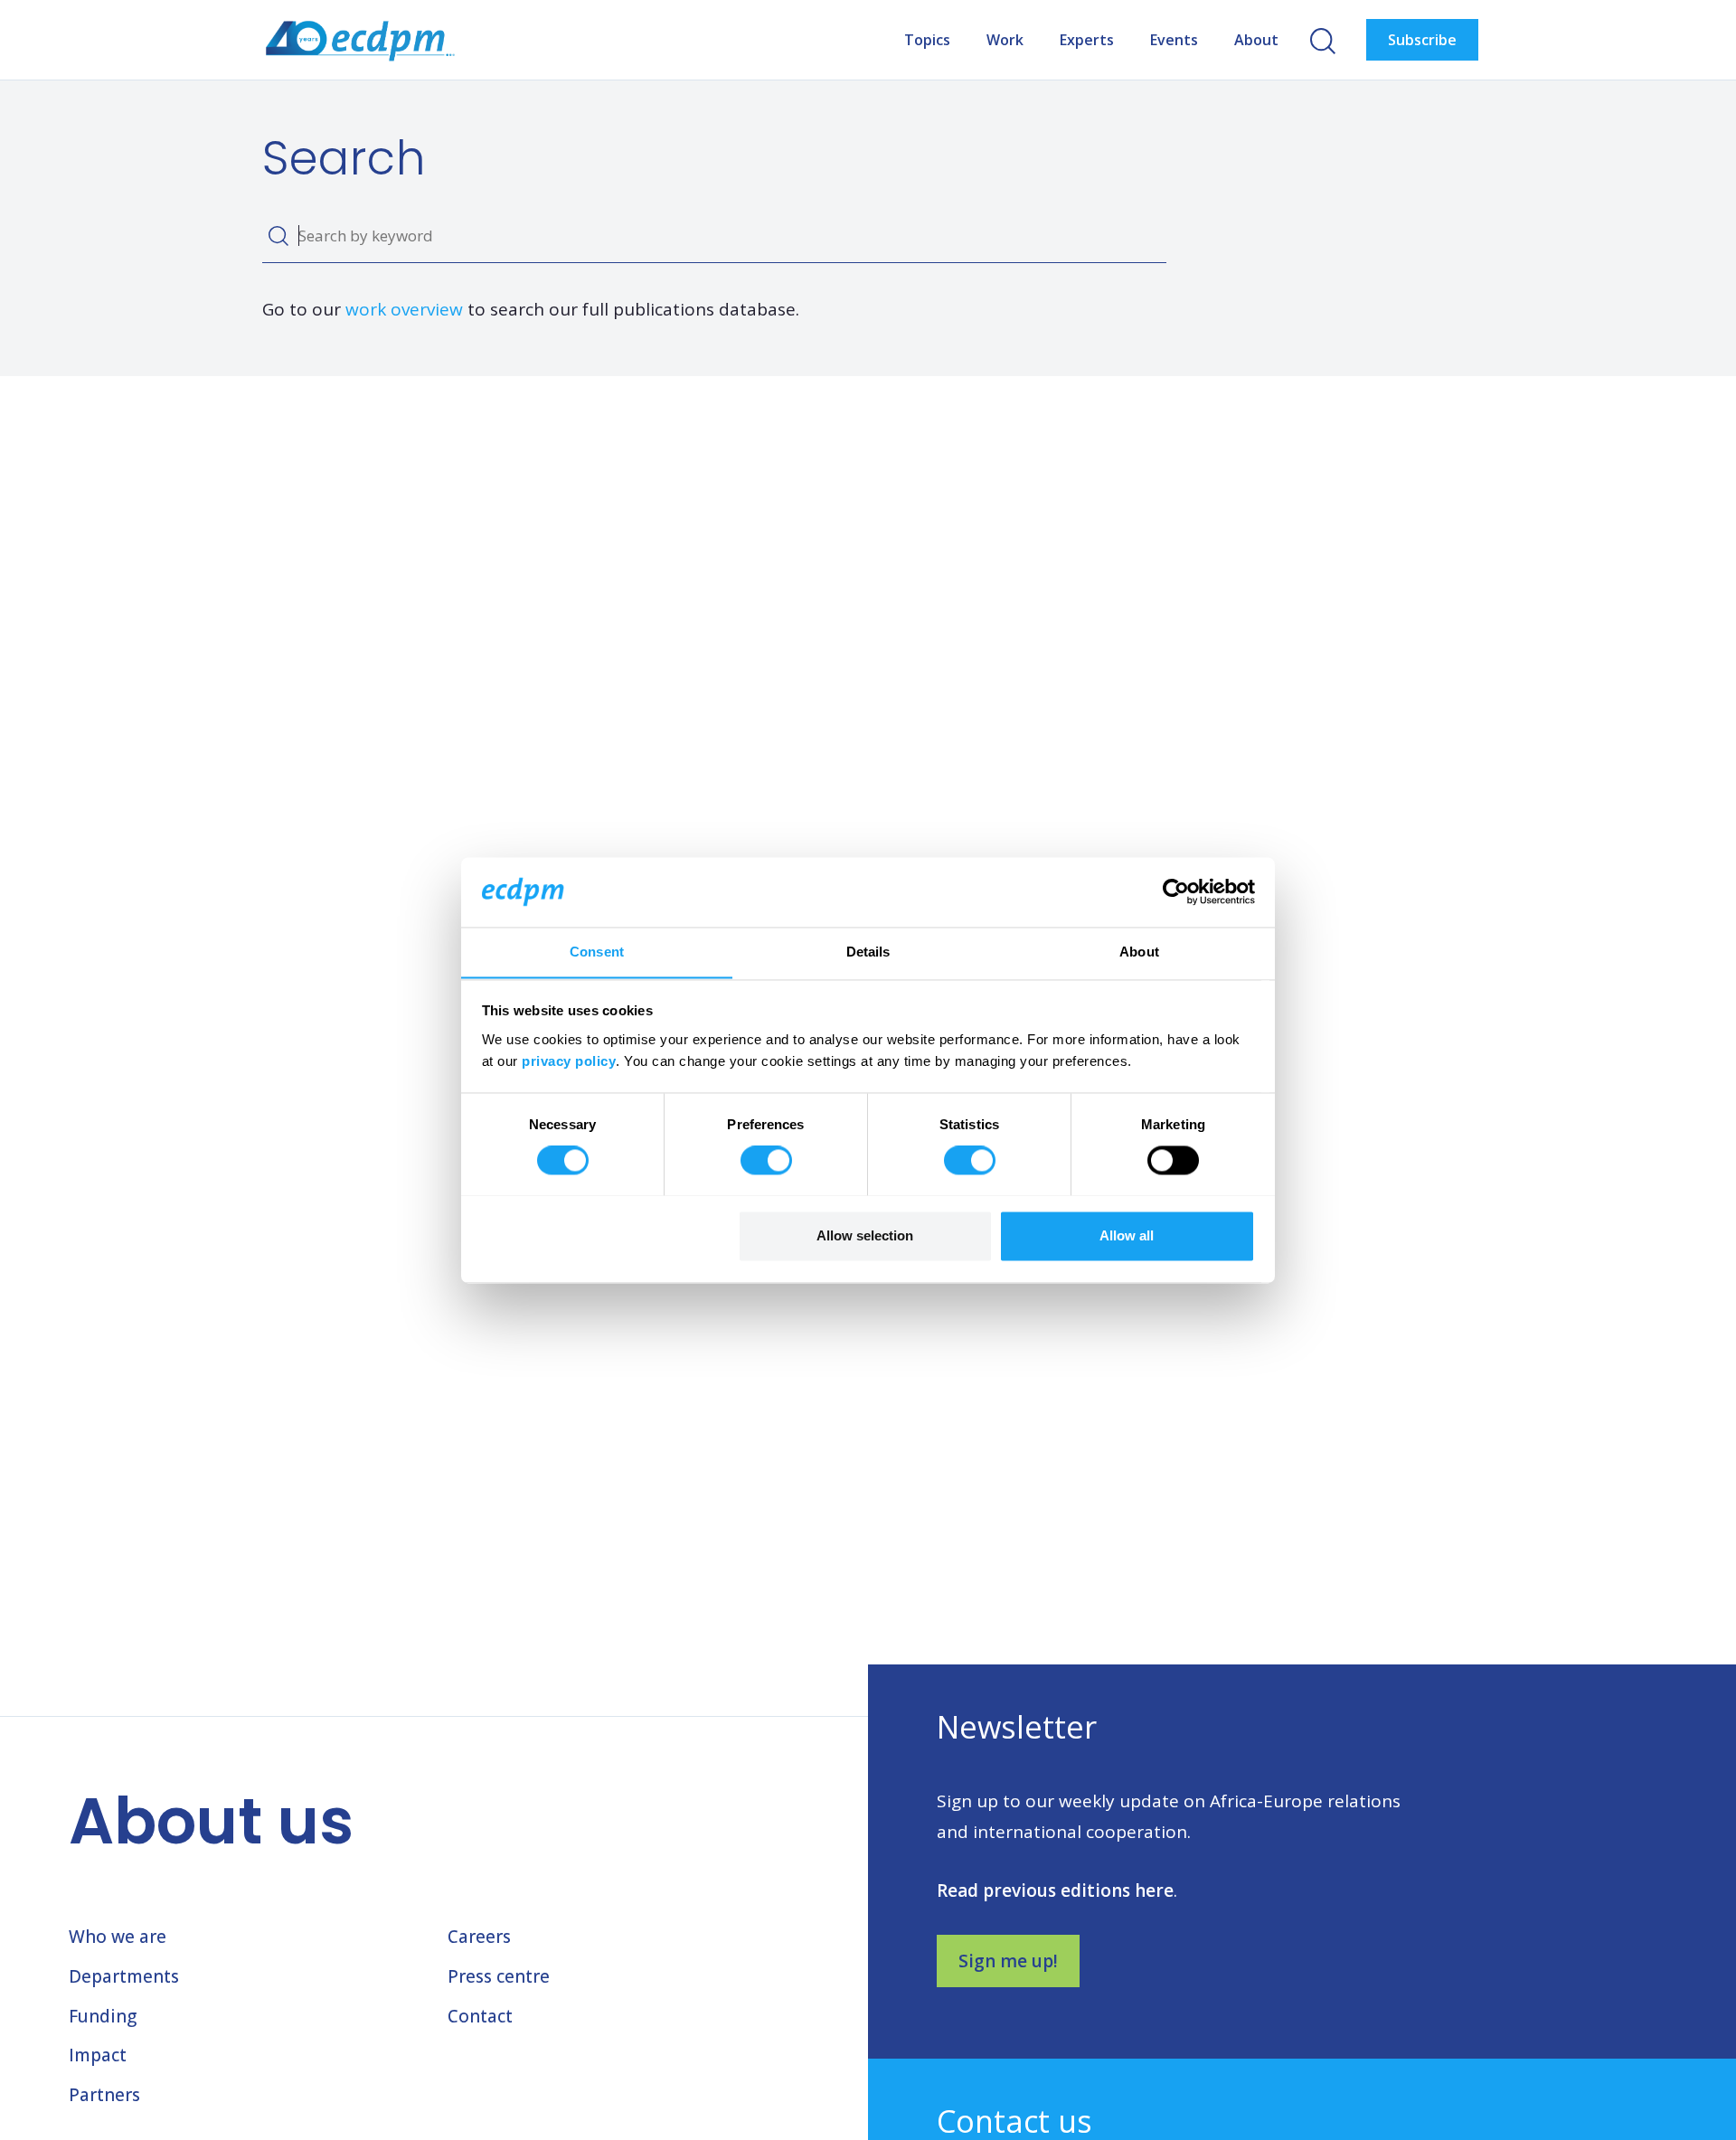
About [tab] (1139, 952)
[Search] (278, 236)
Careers (479, 1937)
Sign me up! (1008, 1961)
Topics (927, 40)
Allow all (1127, 1235)
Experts (1087, 40)
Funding (103, 2016)
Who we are (118, 1937)
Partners (104, 2095)
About (1256, 40)
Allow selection (865, 1235)
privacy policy (569, 1061)
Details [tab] (868, 952)
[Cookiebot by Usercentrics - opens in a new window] (1176, 891)
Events (1174, 40)
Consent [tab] (597, 952)
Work (1005, 40)
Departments (124, 1976)
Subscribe (1422, 40)
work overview (404, 309)
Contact (480, 2016)
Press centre (499, 1976)
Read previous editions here (1055, 1890)
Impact (98, 2055)
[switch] (766, 1160)
